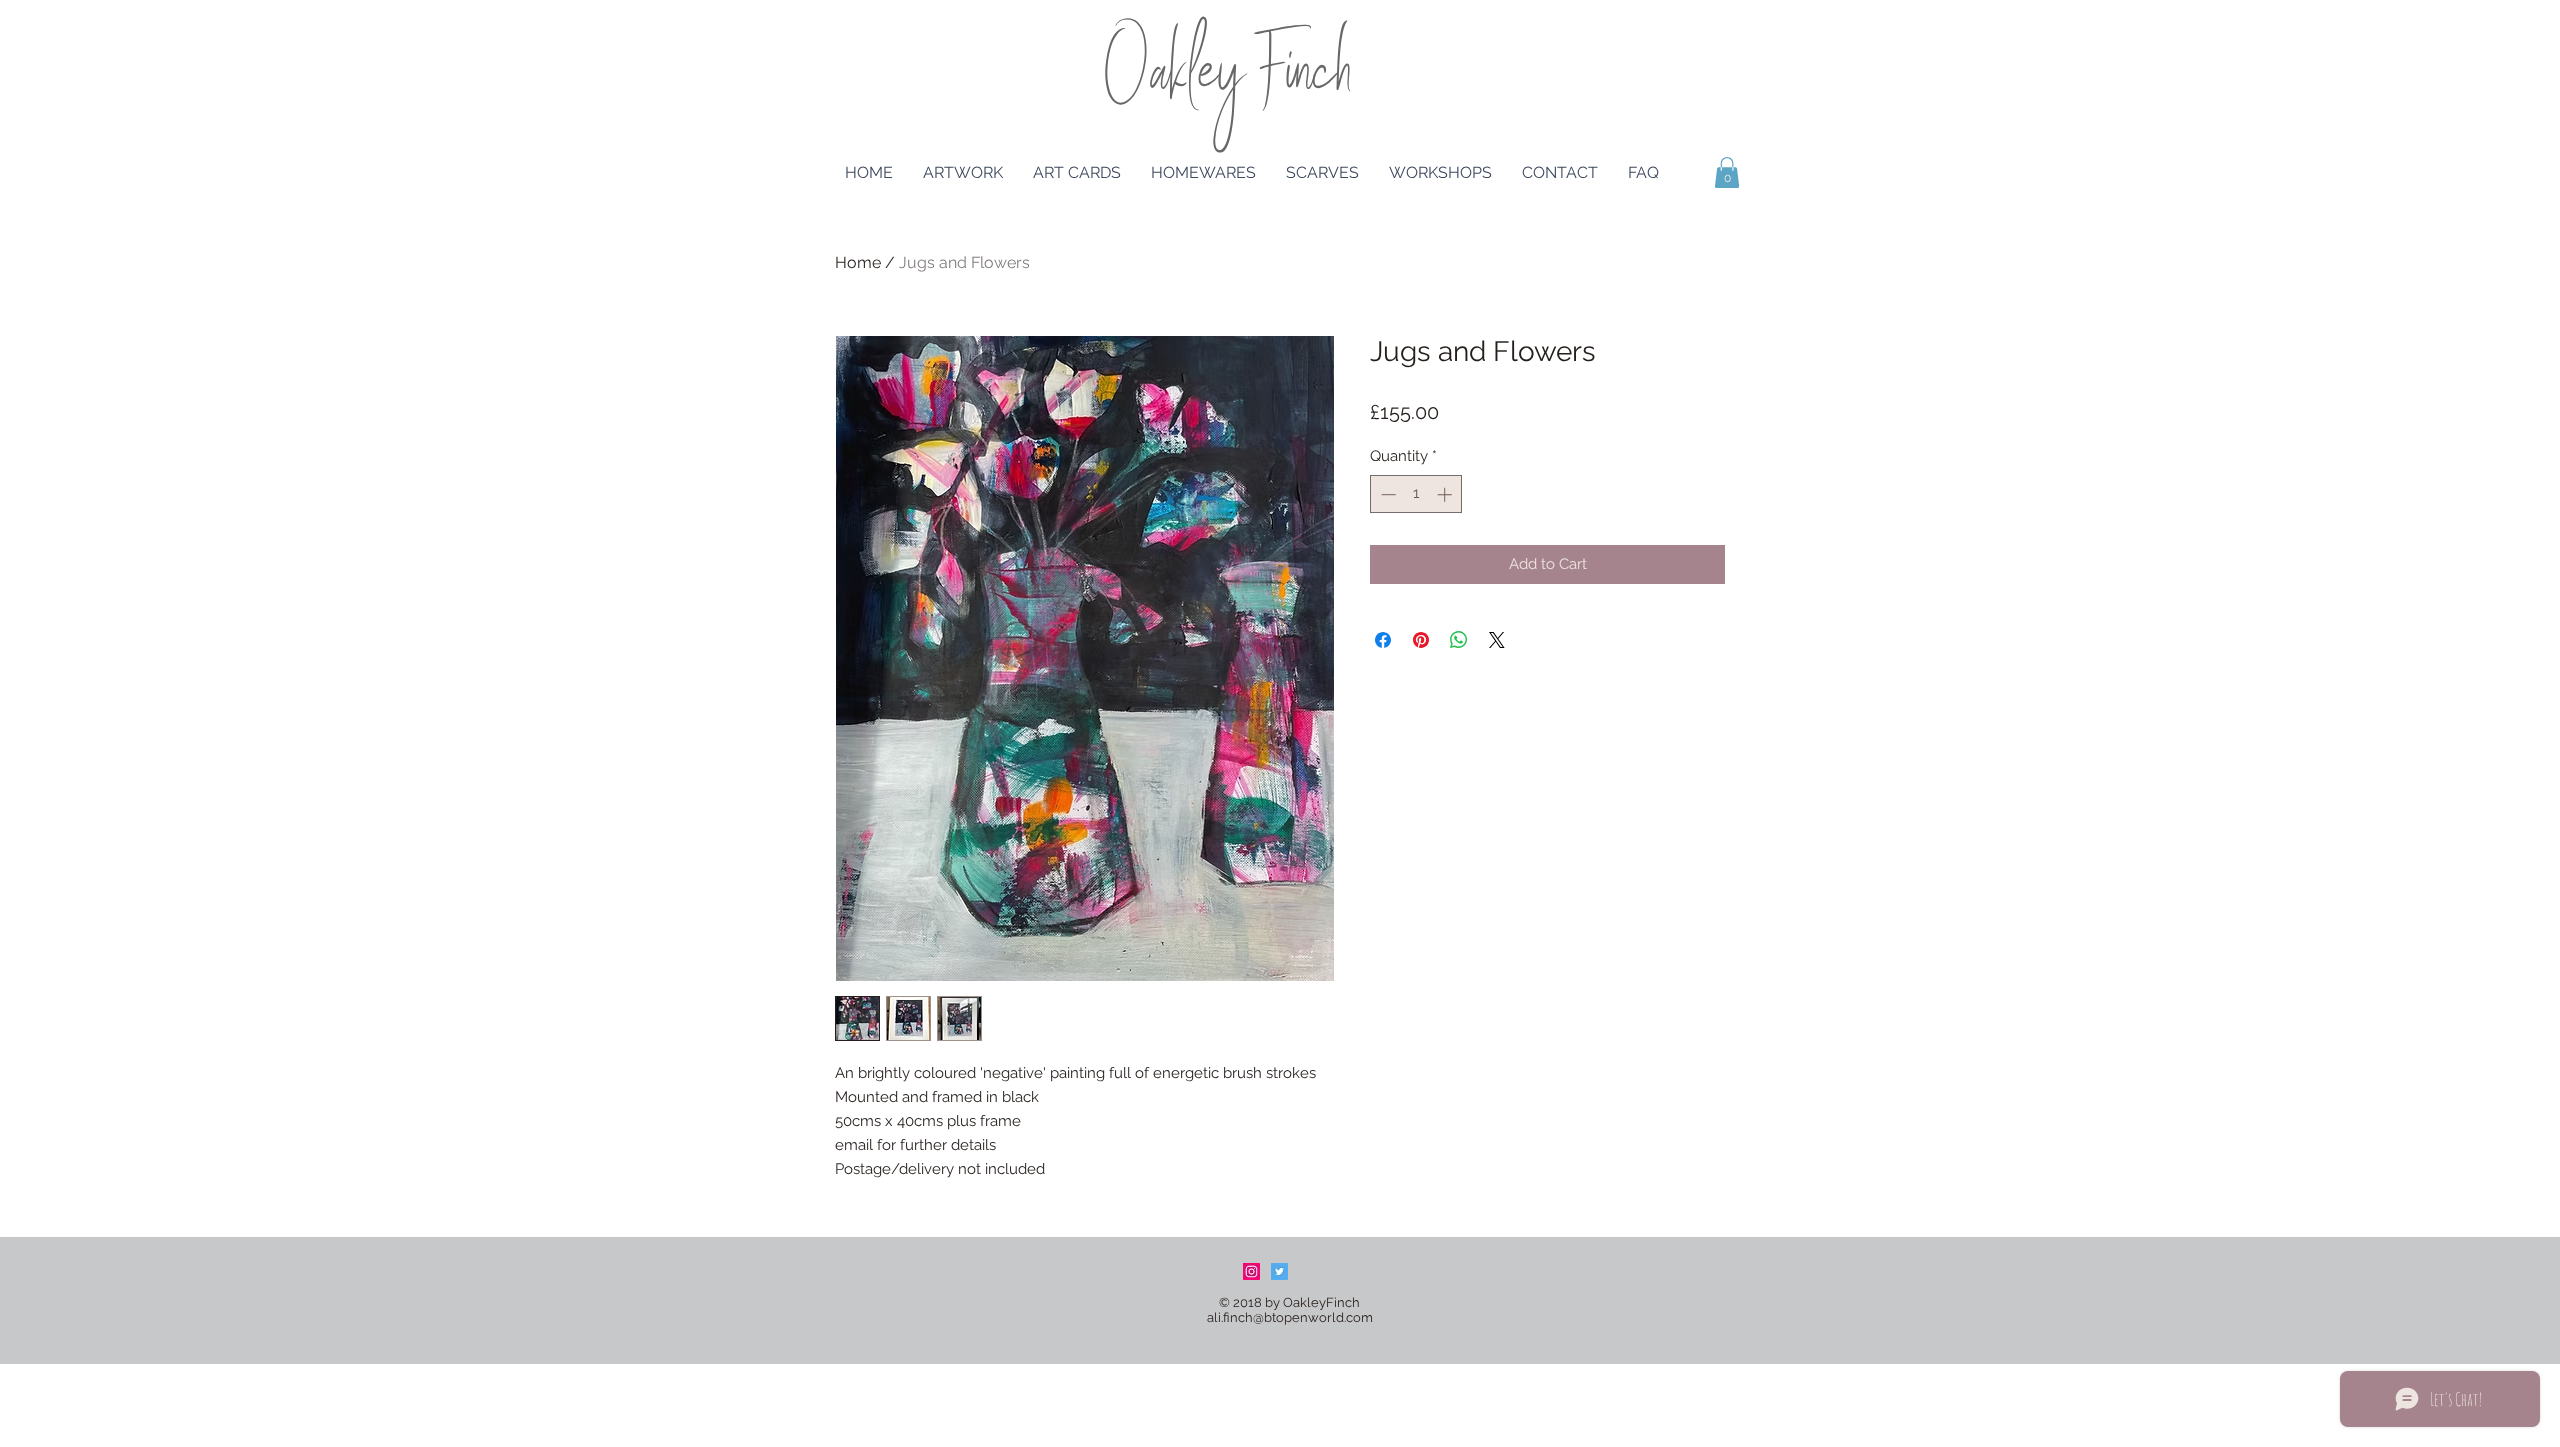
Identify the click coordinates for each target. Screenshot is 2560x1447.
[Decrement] (1386, 494)
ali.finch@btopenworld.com (1290, 1317)
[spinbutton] (1416, 494)
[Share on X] (1497, 640)
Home (858, 262)
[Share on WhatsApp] (1459, 640)
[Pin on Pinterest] (1421, 640)
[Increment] (1446, 494)
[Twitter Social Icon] (1279, 1271)
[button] (1727, 172)
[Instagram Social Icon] (1251, 1271)
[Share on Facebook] (1383, 640)
